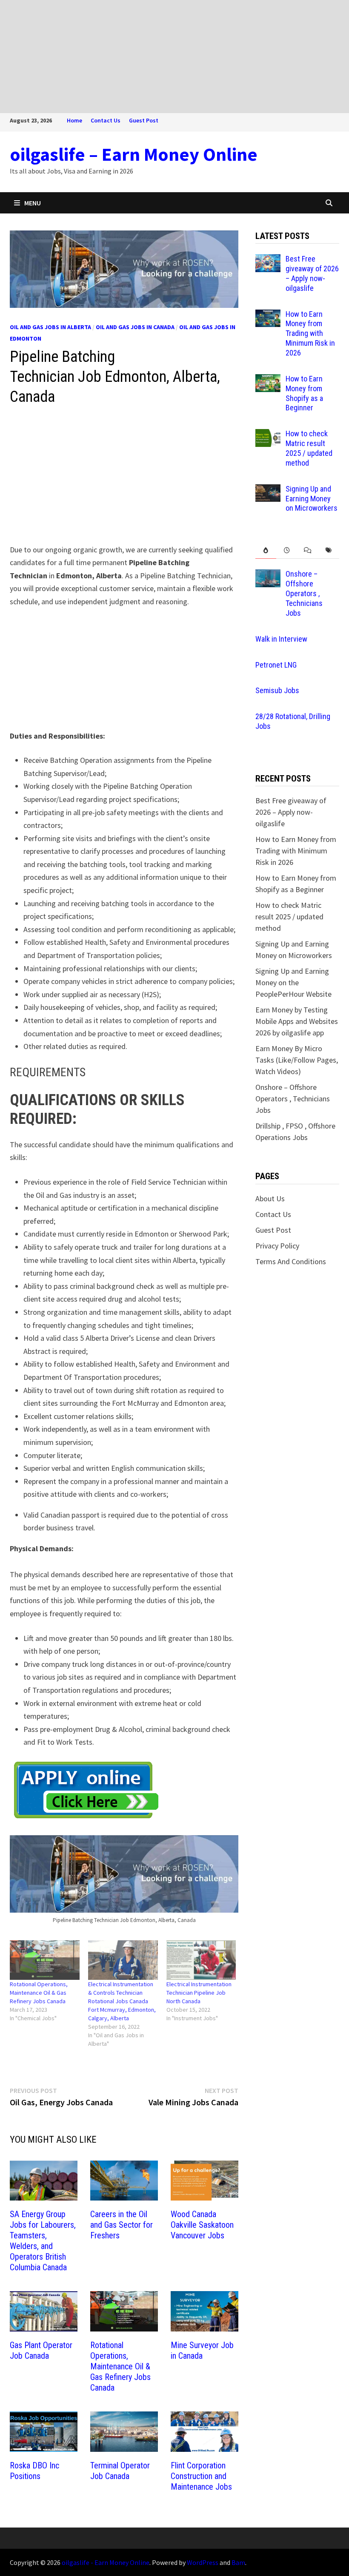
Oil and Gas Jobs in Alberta (50, 327)
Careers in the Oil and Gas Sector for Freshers (122, 2225)
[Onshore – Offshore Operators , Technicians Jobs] (268, 575)
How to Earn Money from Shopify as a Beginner (304, 393)
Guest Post (144, 120)
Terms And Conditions (291, 1261)
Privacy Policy (277, 1246)
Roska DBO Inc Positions (34, 2471)
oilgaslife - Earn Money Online (106, 2562)
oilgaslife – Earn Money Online (134, 154)
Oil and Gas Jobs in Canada (135, 327)
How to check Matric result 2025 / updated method (309, 448)
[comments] (308, 550)
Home (74, 120)
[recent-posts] (287, 550)
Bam (238, 2562)
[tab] (266, 550)
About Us (270, 1198)
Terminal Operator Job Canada (120, 2471)
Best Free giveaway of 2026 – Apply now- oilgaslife (312, 273)
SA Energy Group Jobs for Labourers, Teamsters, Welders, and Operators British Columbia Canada (43, 2241)
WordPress (203, 2562)
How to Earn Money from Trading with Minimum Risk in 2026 (310, 333)
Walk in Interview (281, 639)
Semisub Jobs (277, 690)
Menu (33, 203)
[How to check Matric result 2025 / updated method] (268, 435)
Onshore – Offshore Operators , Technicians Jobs (304, 593)
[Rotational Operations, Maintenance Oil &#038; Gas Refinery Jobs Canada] (45, 1960)
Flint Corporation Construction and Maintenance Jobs (201, 2476)
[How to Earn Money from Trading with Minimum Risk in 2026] (268, 315)
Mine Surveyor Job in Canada (202, 2350)
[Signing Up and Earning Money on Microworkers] (268, 490)
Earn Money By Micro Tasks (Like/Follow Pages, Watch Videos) (297, 1060)
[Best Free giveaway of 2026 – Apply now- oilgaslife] (268, 260)
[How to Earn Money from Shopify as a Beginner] (268, 380)
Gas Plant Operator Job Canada (41, 2350)
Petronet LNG (276, 665)
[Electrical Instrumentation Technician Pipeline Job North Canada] (201, 1960)
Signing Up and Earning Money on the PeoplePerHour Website (293, 982)
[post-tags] (328, 550)
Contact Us (106, 120)
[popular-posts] (266, 550)
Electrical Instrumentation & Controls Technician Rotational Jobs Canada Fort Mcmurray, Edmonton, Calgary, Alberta (122, 2001)
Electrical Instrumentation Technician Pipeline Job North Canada (199, 1993)
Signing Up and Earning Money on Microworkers (312, 499)
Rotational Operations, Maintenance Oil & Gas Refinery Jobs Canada (39, 1993)
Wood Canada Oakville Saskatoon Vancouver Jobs (202, 2225)
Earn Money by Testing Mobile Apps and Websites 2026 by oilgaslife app (297, 1021)
